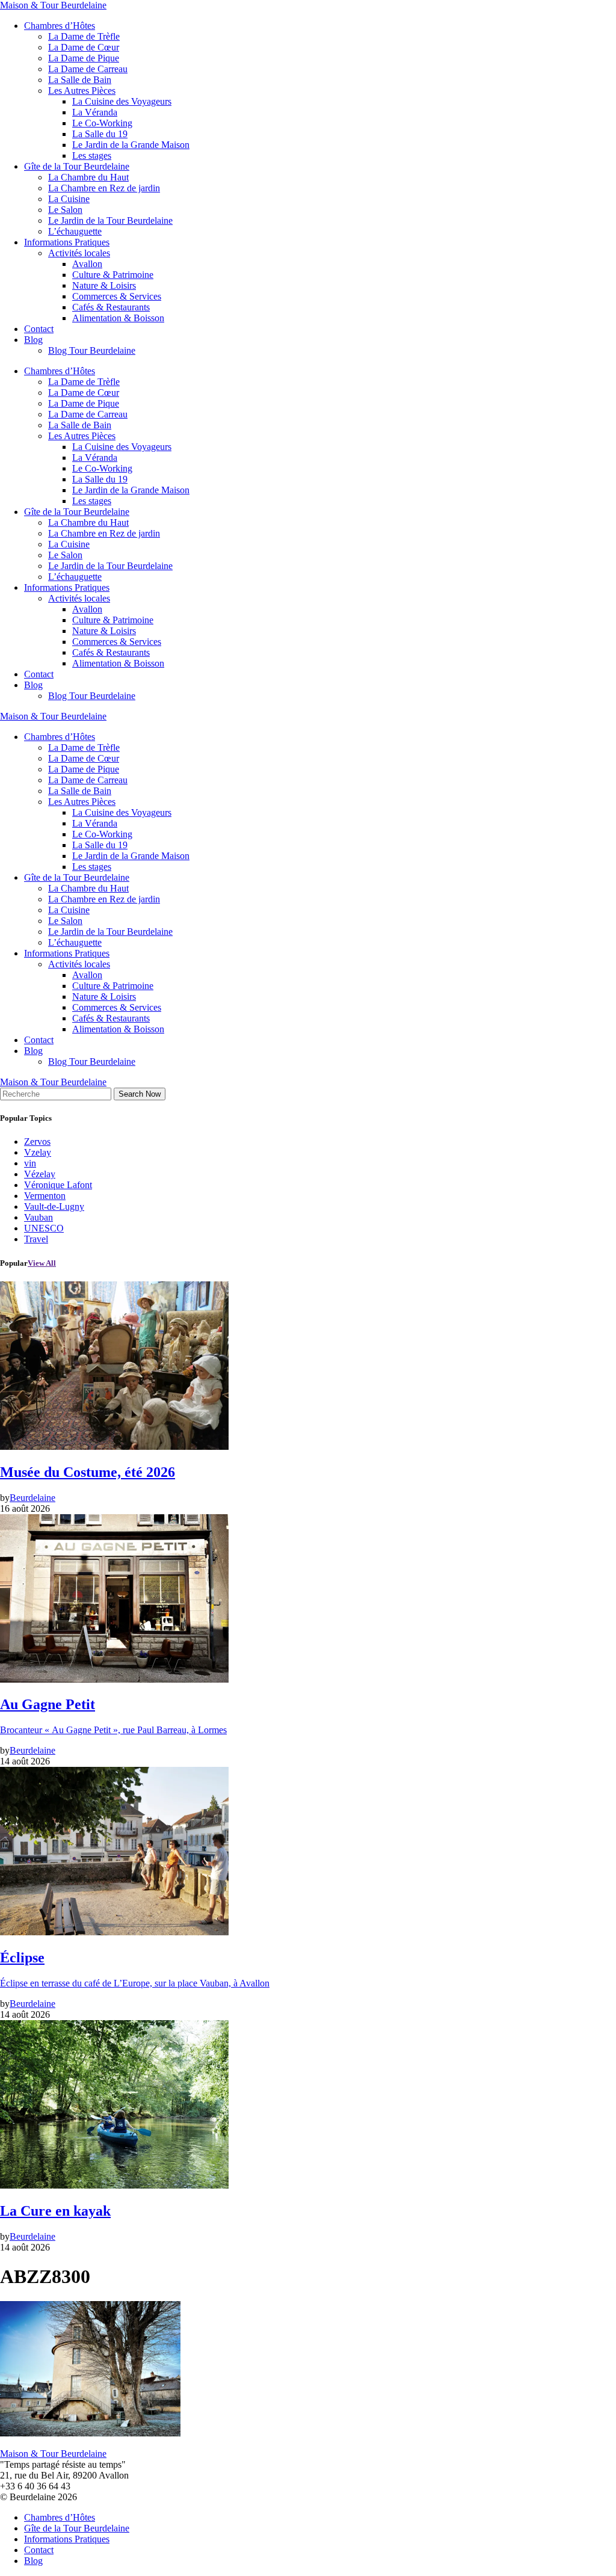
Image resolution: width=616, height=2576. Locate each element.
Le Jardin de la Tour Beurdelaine (110, 220)
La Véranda (95, 112)
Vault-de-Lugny (54, 1206)
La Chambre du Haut (88, 177)
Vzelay (38, 1152)
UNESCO (44, 1228)
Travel (36, 1239)
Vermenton (45, 1196)
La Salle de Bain (80, 80)
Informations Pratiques (67, 242)
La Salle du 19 (100, 134)
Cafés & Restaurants (111, 307)
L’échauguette (75, 231)
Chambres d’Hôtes (60, 26)
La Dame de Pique (84, 58)
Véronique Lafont (58, 1185)
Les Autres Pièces (82, 91)
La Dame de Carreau (88, 69)
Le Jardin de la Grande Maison (131, 145)
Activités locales (79, 253)
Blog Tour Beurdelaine (92, 350)
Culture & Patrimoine (113, 275)
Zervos (37, 1142)
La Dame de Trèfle (84, 36)
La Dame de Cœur (84, 47)
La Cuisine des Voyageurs (122, 101)
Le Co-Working (102, 123)
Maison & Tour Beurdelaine (53, 5)
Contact (39, 329)
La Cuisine (69, 199)
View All (42, 1263)
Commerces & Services (117, 296)
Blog (33, 340)
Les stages (92, 156)
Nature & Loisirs (104, 285)
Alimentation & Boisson (118, 318)
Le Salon (65, 210)
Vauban (38, 1217)
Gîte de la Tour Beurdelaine (77, 166)
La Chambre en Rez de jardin (104, 188)
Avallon (87, 264)
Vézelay (40, 1174)
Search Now (140, 1094)
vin (30, 1163)
